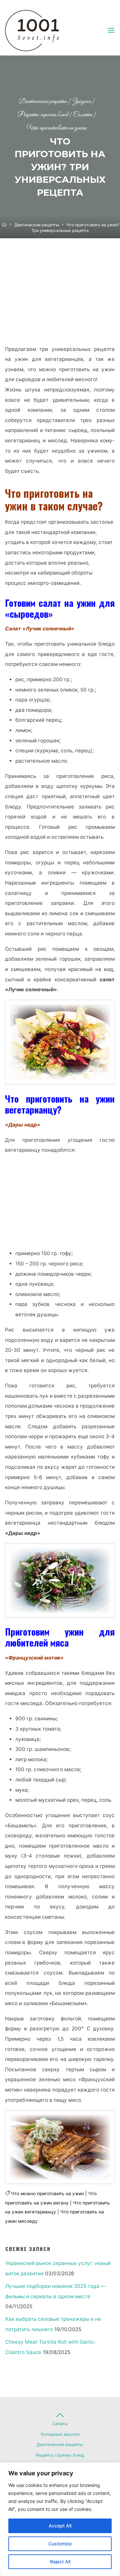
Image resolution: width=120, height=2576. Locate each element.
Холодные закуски (60, 2434)
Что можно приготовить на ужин (47, 2194)
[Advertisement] (60, 298)
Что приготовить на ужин (57, 128)
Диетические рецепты (43, 102)
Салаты (83, 115)
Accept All (60, 2526)
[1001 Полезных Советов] (38, 30)
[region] (60, 2519)
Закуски (81, 102)
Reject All (60, 2562)
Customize (60, 2544)
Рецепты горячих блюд (43, 115)
